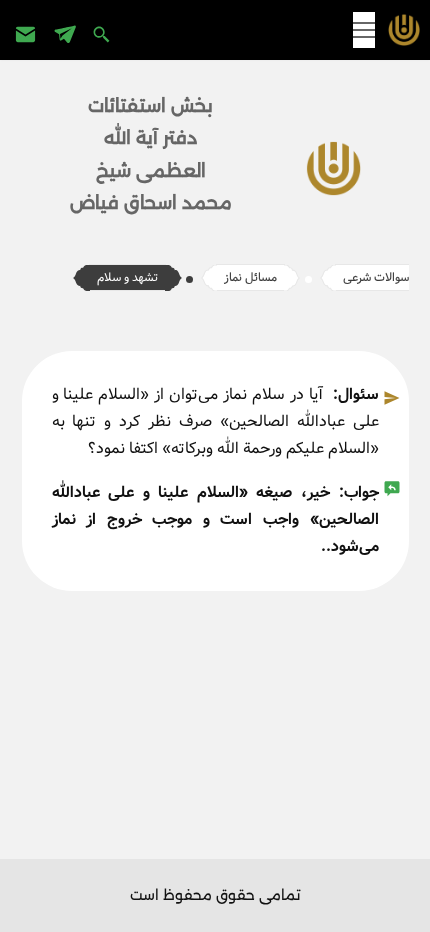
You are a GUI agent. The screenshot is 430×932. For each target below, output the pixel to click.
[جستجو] (103, 33)
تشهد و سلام (127, 277)
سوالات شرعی (376, 277)
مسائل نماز (250, 277)
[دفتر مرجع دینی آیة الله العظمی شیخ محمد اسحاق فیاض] (399, 30)
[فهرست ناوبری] (364, 30)
